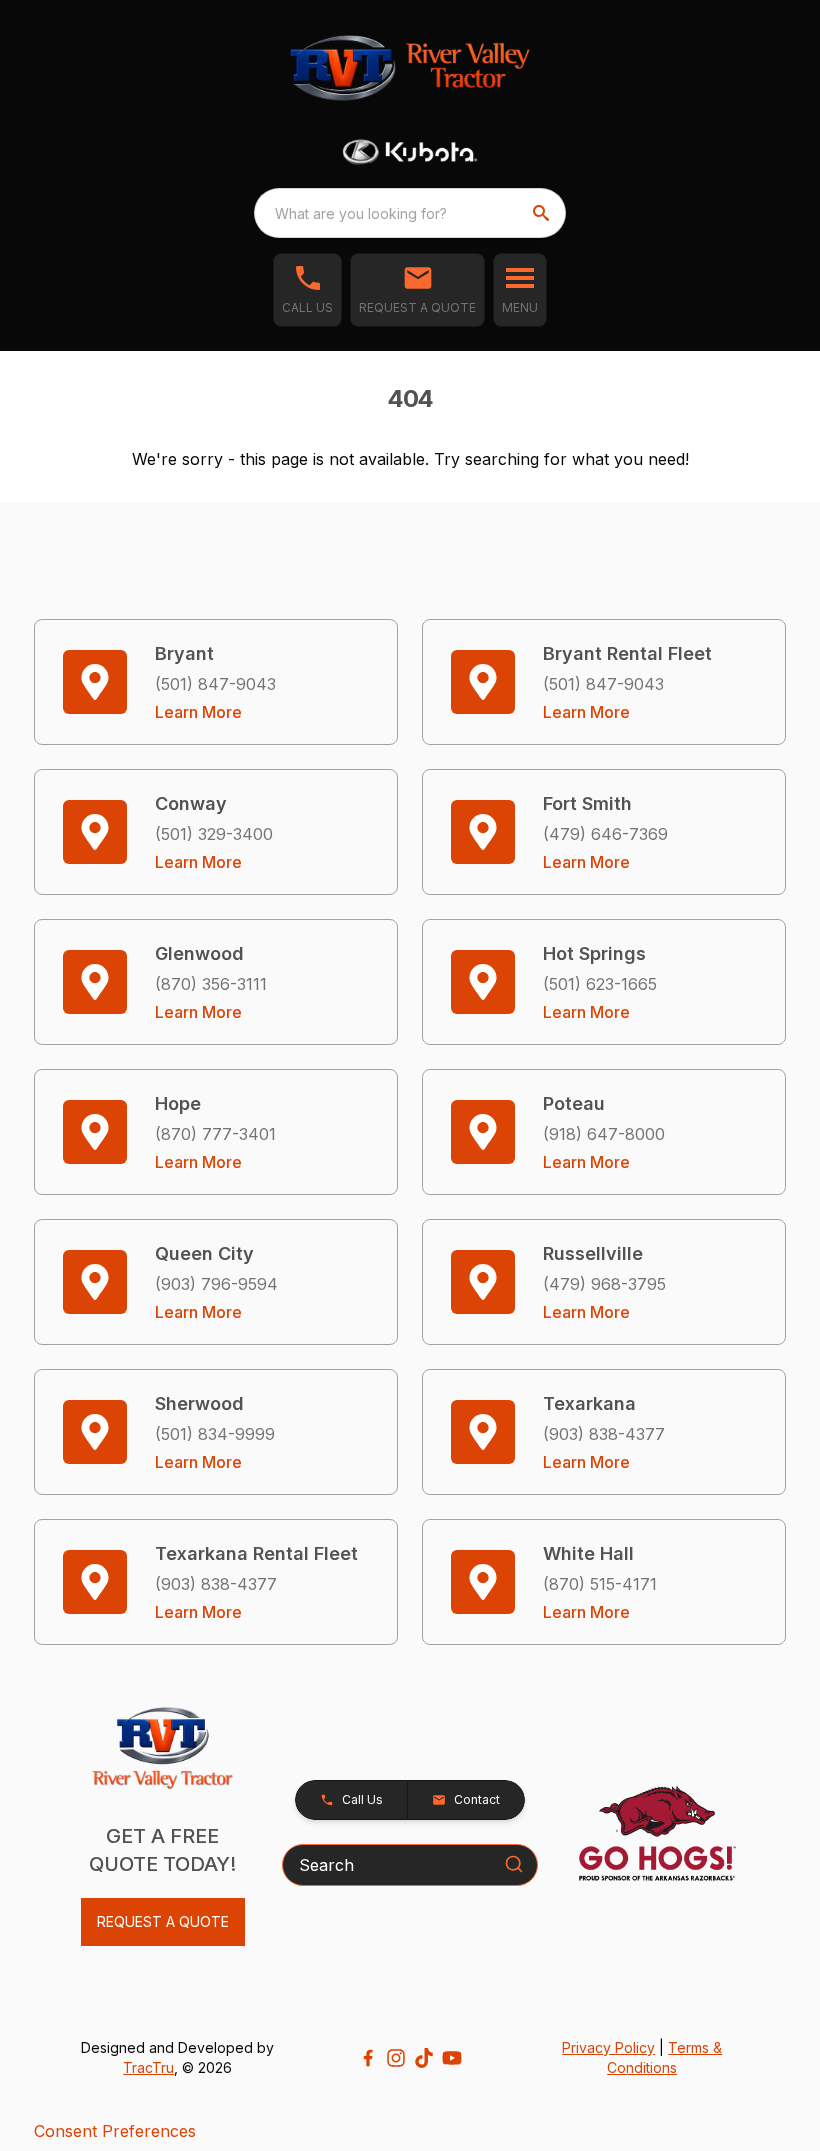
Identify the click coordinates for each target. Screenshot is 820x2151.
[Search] (514, 1864)
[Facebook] (368, 2058)
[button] (307, 290)
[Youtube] (452, 2058)
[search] (543, 213)
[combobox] (410, 213)
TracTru (148, 2067)
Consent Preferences (115, 2131)
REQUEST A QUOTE (163, 1921)
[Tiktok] (424, 2058)
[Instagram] (396, 2058)
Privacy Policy (608, 2047)
